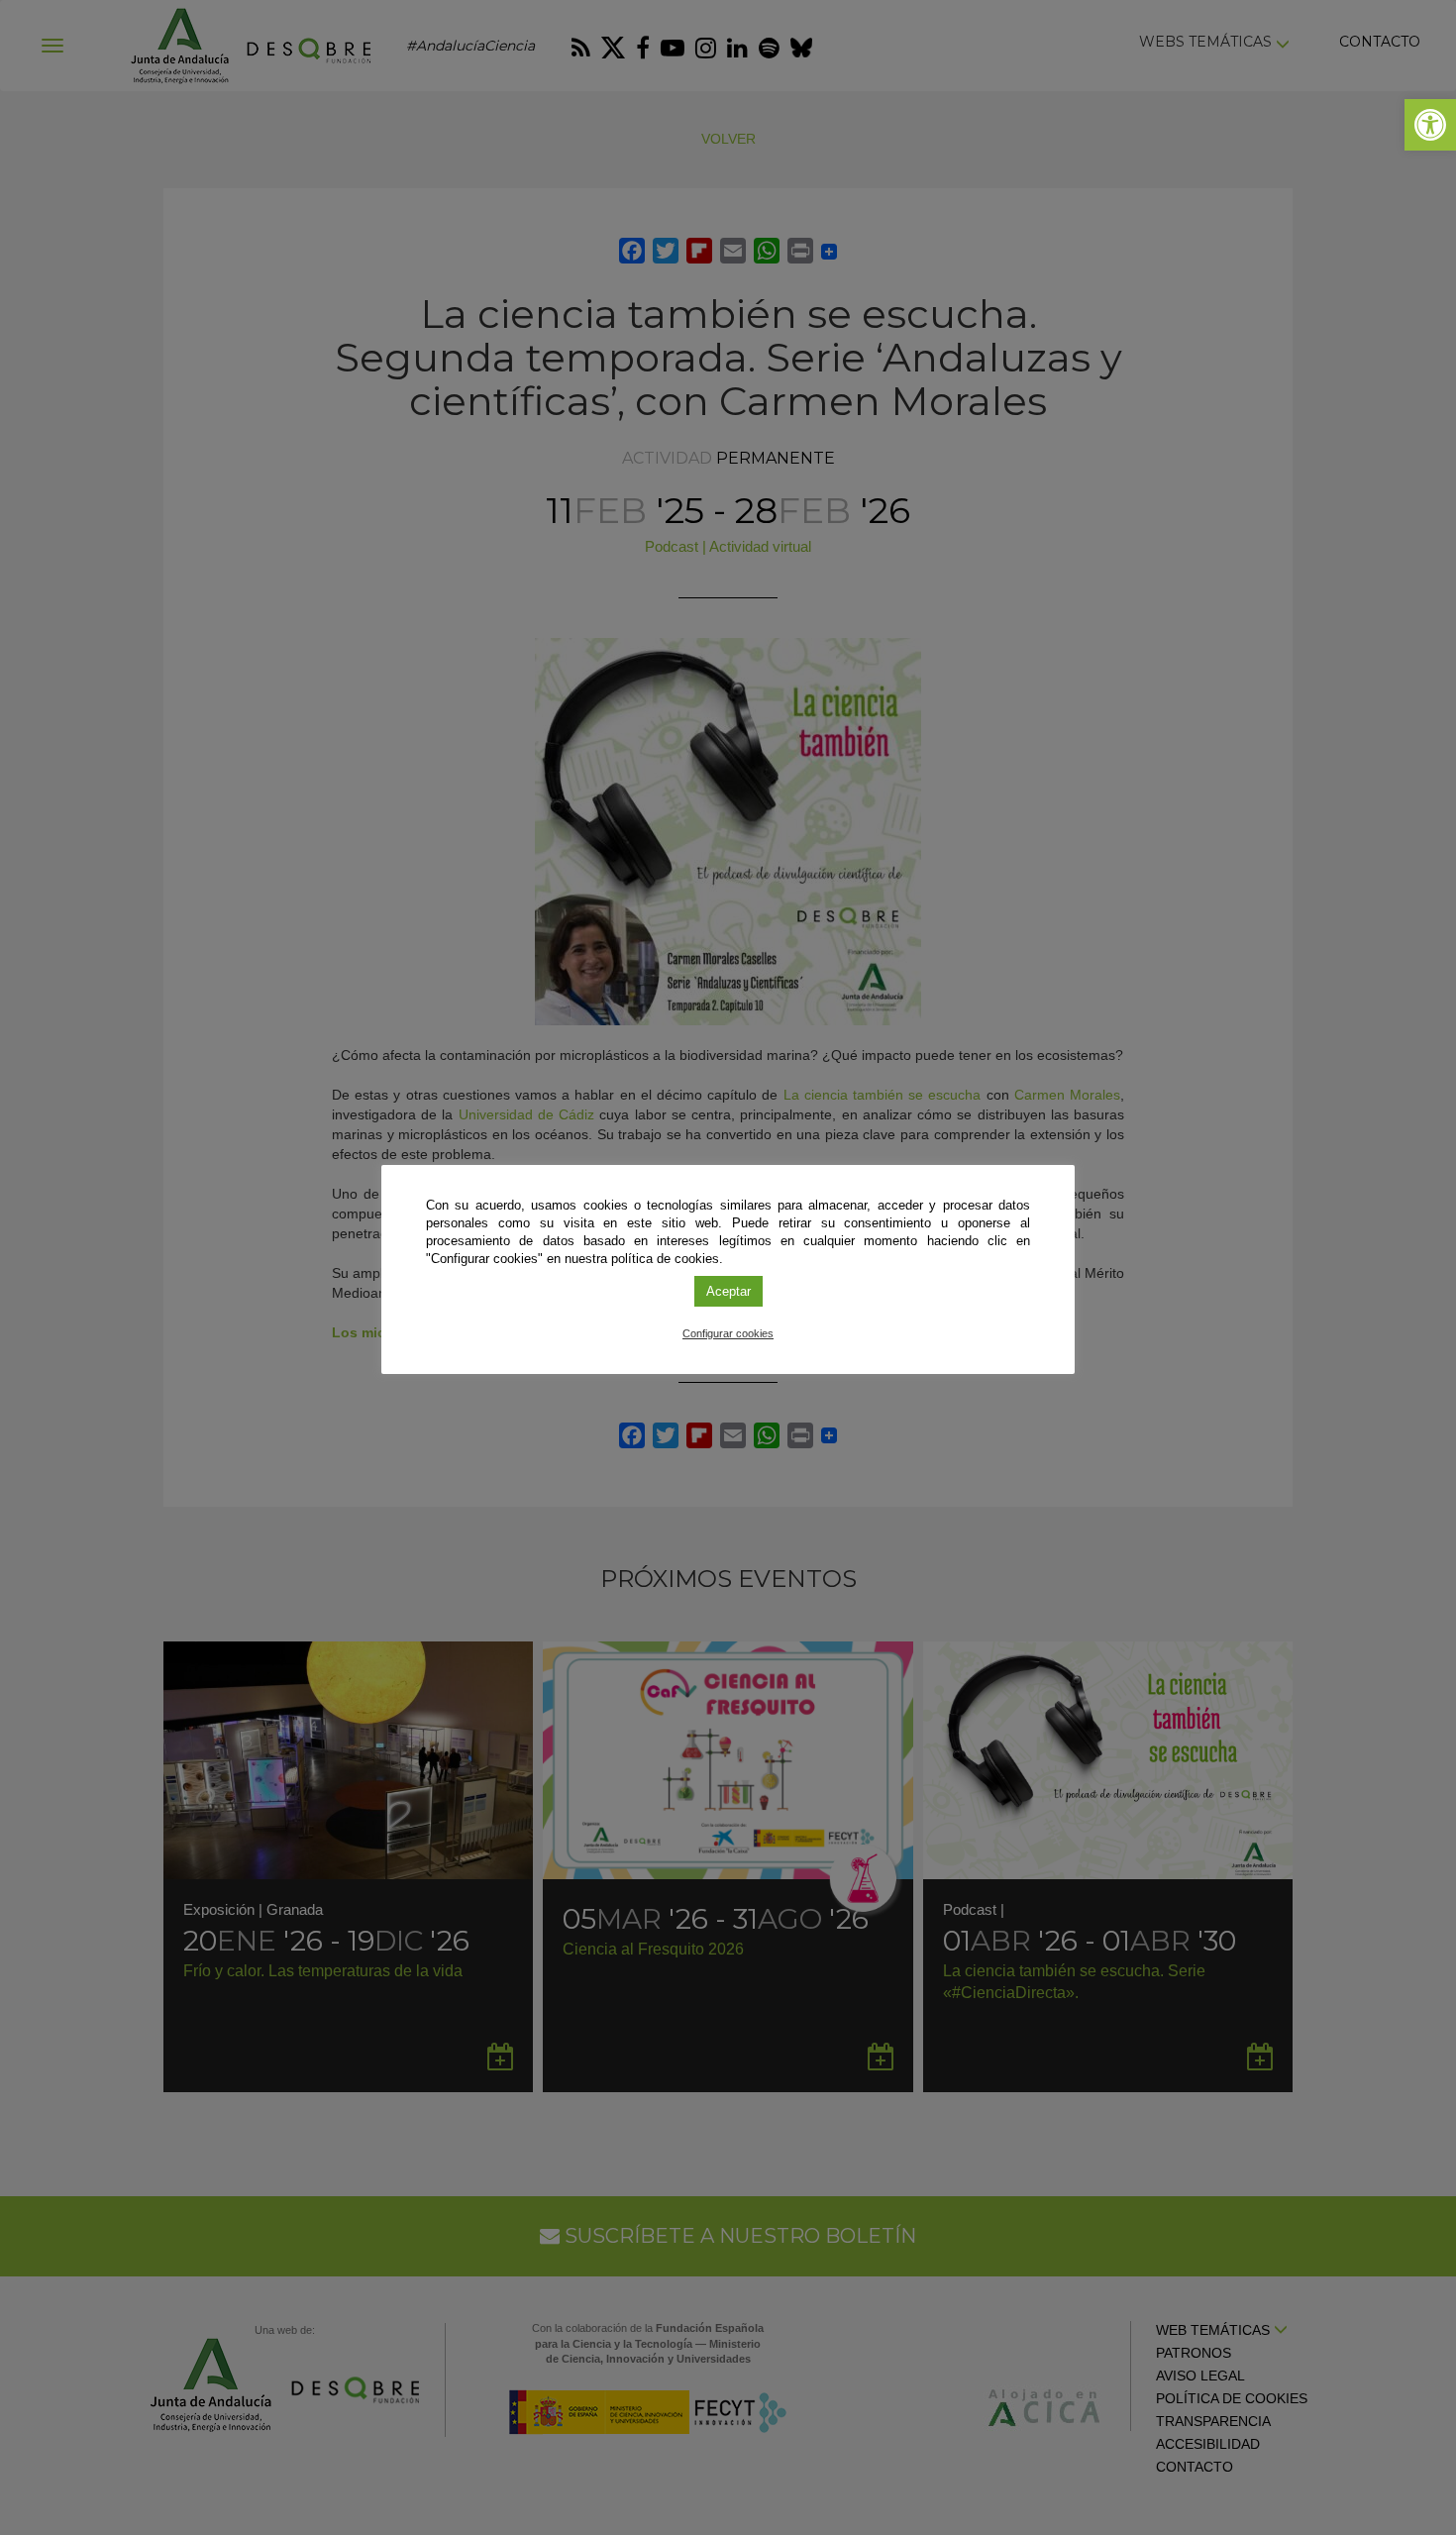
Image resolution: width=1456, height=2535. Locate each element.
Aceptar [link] (728, 1291)
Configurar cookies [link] (728, 1333)
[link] (1430, 125)
